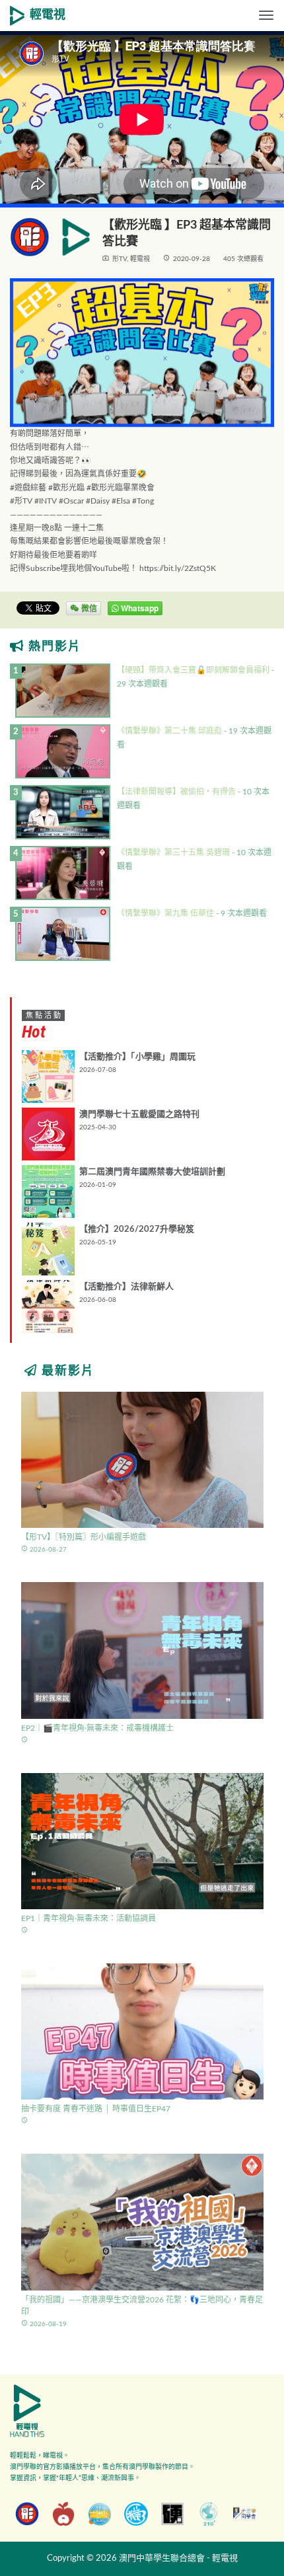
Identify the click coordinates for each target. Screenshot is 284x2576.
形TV (120, 259)
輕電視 (48, 15)
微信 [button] (88, 608)
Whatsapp (139, 608)
